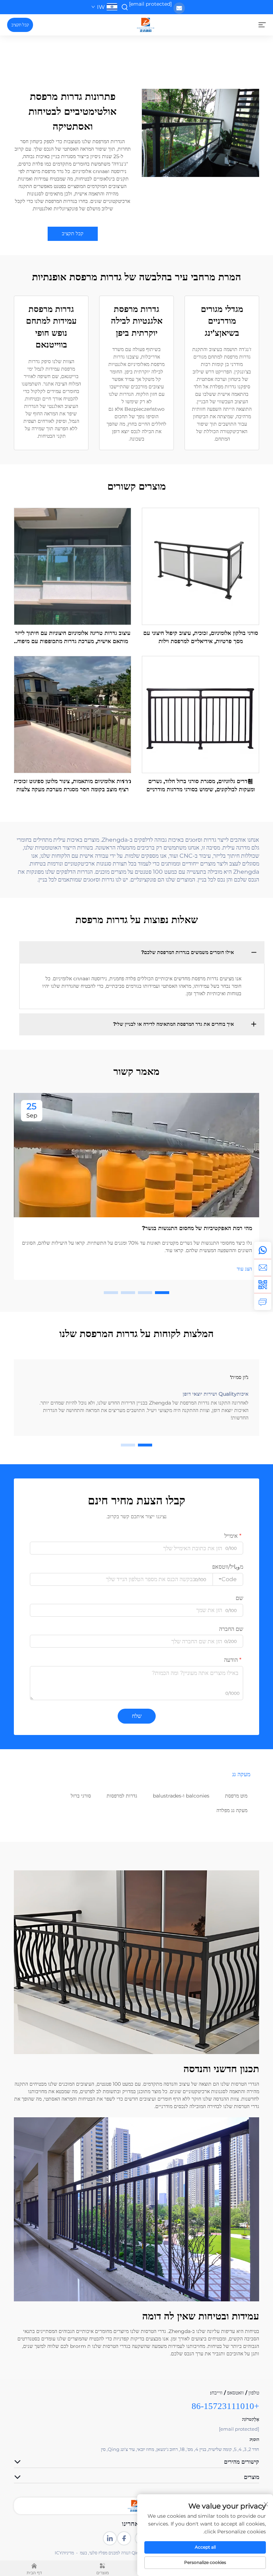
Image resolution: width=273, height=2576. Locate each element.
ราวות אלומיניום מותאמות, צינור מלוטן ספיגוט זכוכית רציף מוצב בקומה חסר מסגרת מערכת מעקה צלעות (73, 785)
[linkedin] (110, 2538)
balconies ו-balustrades (181, 1796)
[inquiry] (263, 1302)
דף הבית (34, 2573)
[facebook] (124, 2538)
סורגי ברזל (81, 1796)
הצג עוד (244, 1269)
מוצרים (103, 2573)
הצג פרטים (201, 566)
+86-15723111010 (225, 2406)
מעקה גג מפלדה (232, 1810)
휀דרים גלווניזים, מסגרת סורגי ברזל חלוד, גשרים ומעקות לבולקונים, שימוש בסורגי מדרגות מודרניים (201, 785)
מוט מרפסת (236, 1796)
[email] (263, 1267)
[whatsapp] (263, 1250)
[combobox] (228, 1579)
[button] (162, 1293)
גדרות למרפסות (122, 1796)
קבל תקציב (20, 25)
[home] (146, 24)
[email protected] (150, 4)
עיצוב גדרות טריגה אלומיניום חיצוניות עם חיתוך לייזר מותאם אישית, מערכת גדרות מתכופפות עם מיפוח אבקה (73, 637)
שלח (137, 1716)
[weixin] (263, 1284)
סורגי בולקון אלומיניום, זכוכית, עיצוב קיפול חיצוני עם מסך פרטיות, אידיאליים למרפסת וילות (201, 637)
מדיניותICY (64, 2553)
